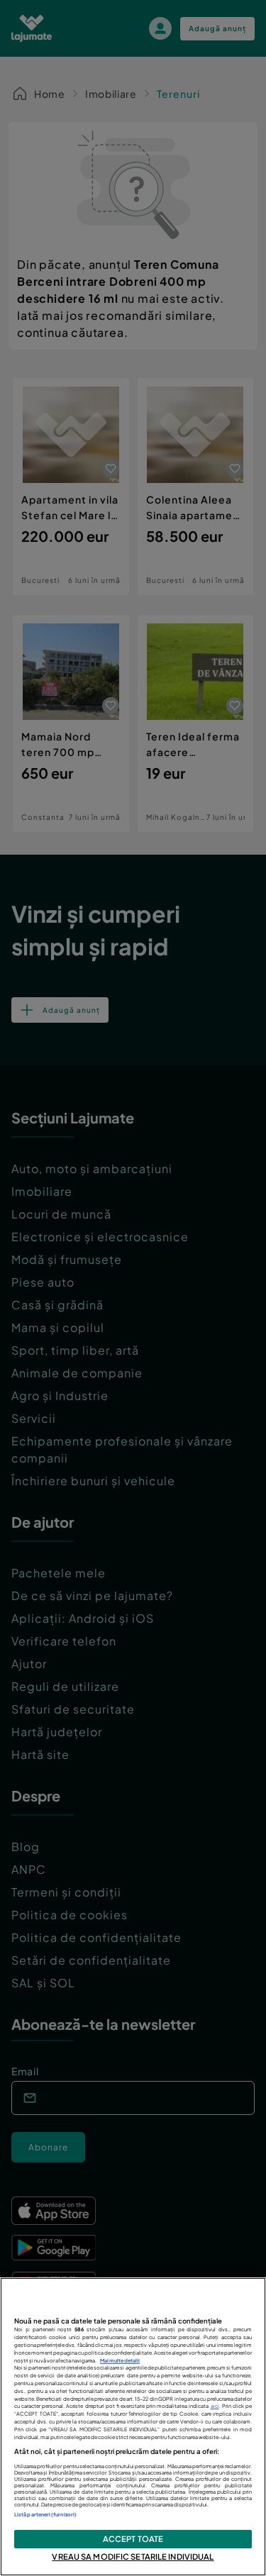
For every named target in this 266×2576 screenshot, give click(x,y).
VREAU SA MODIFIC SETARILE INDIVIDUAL (133, 2556)
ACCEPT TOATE (133, 2538)
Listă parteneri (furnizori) (45, 2515)
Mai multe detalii (120, 2361)
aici (215, 2406)
